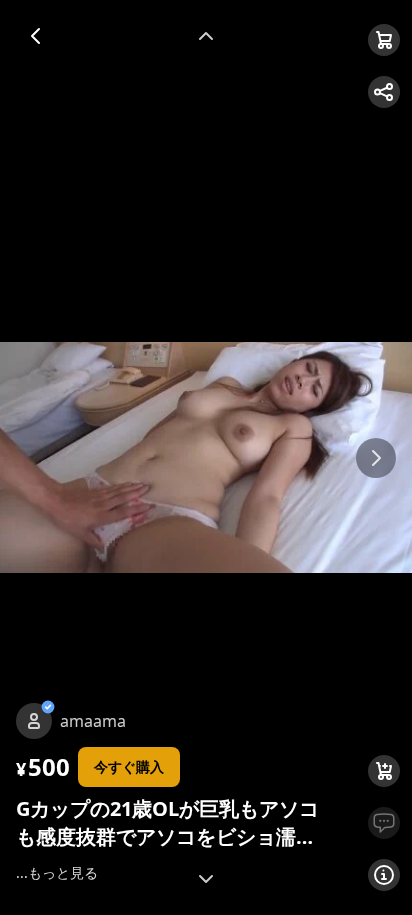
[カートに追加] (384, 771)
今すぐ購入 (129, 766)
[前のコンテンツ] (206, 36)
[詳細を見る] (384, 875)
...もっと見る (57, 872)
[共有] (384, 92)
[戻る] (36, 36)
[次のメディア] (376, 458)
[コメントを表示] (384, 823)
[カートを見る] (384, 40)
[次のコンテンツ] (206, 879)
